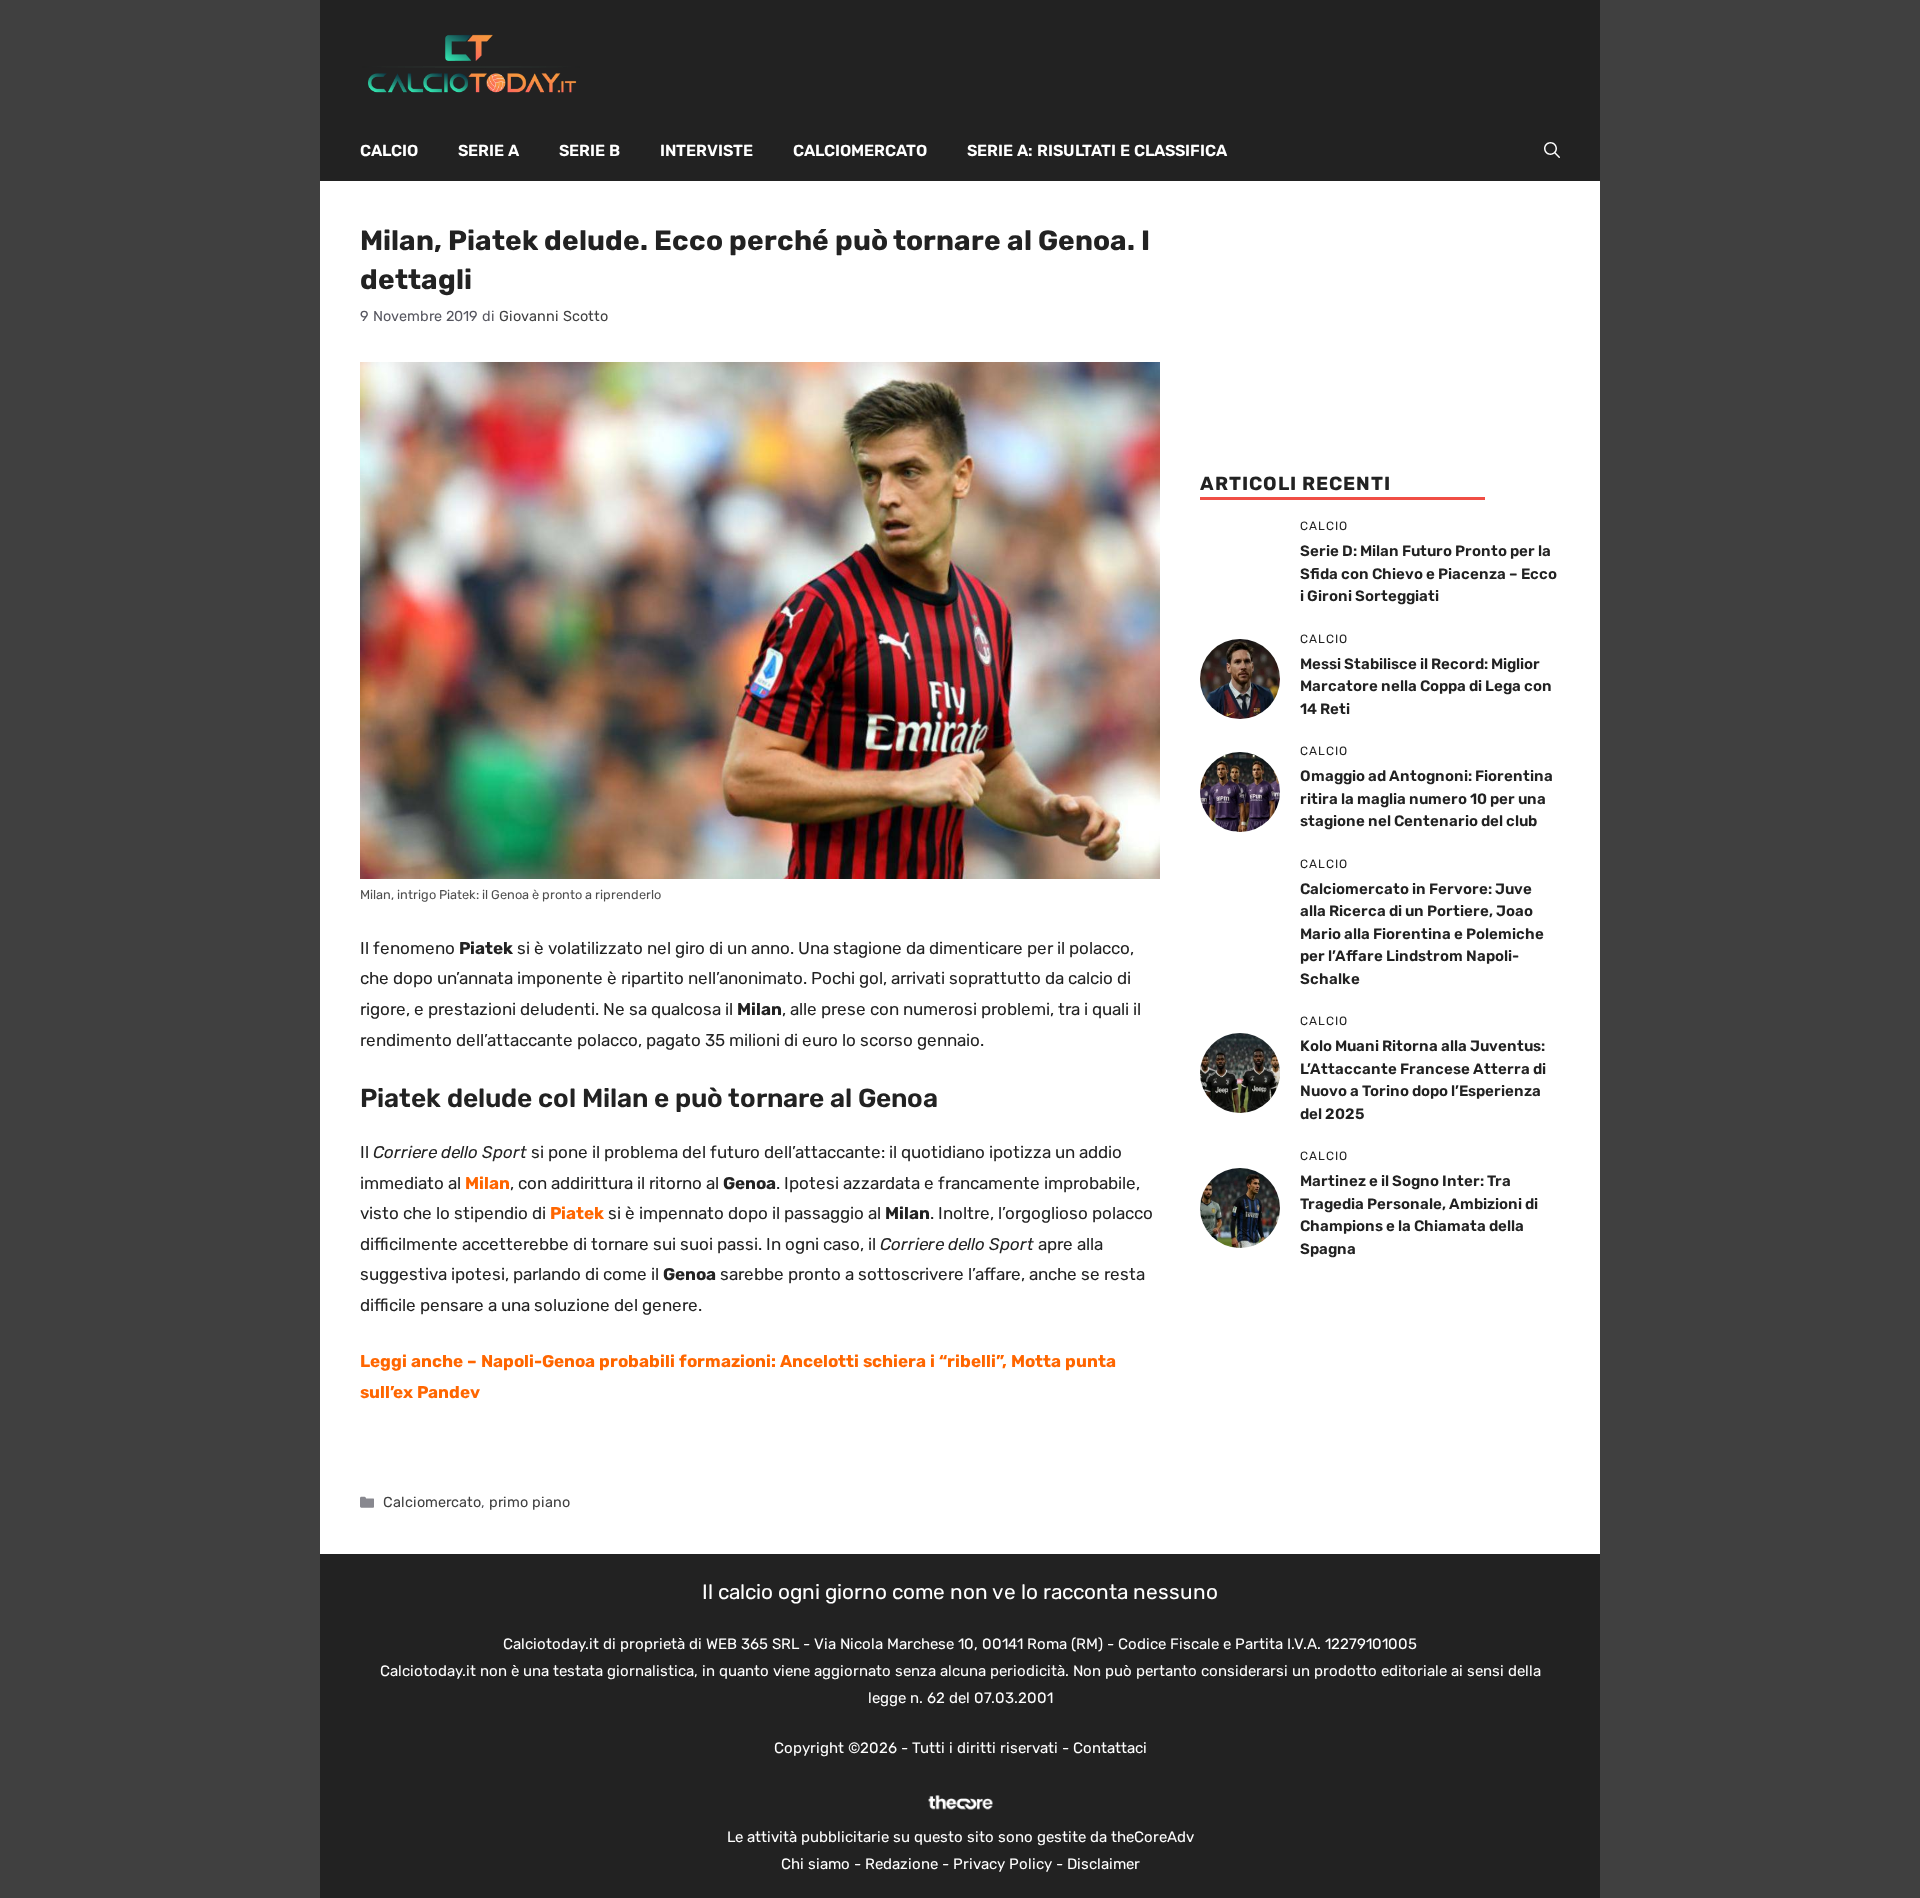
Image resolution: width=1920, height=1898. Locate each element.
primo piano (529, 1502)
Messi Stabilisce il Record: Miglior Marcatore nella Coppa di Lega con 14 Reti (1426, 686)
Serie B (589, 150)
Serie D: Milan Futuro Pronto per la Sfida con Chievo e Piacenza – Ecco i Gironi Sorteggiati (1428, 573)
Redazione (901, 1864)
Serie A (488, 150)
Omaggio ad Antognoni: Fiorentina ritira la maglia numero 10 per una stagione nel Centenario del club (1426, 798)
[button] (1552, 151)
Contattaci (1110, 1748)
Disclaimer (1103, 1864)
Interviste (706, 150)
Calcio (389, 150)
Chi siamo (815, 1864)
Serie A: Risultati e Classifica (1097, 150)
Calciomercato (860, 150)
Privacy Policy (1002, 1864)
